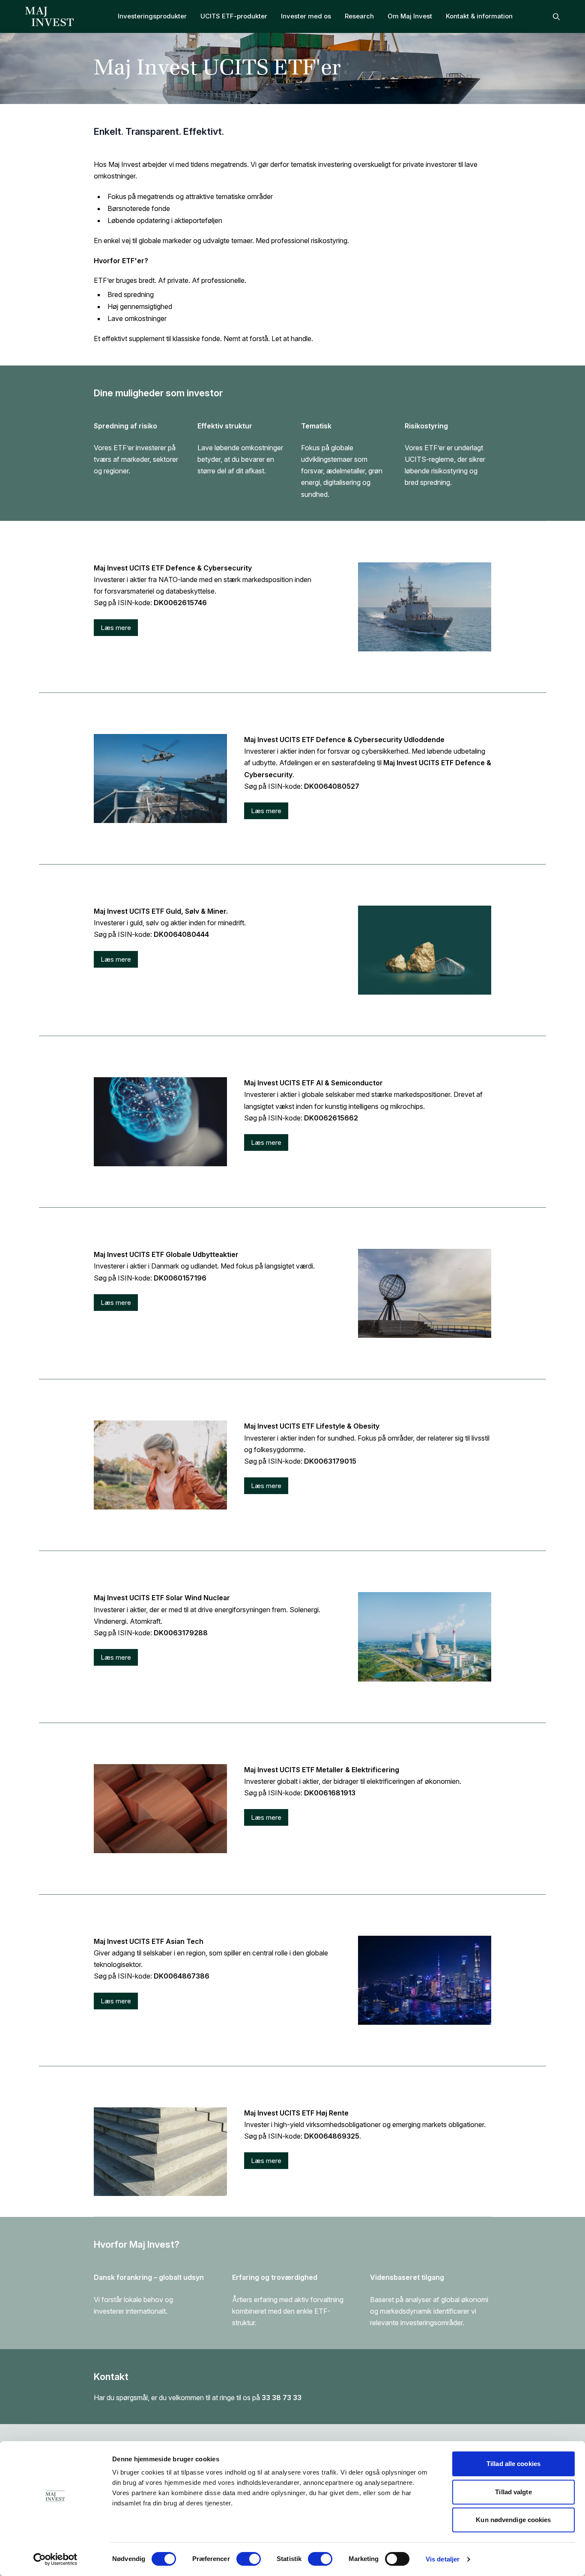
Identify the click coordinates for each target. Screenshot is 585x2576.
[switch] (249, 2559)
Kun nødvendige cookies (513, 2520)
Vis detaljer (443, 2559)
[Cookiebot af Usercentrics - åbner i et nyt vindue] (55, 2559)
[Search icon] (556, 17)
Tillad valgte (513, 2492)
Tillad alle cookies (513, 2464)
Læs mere (116, 628)
